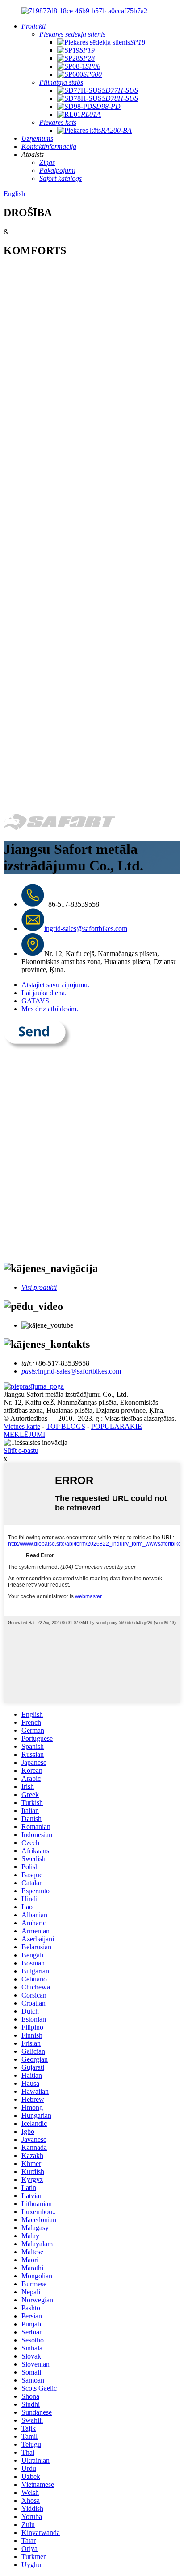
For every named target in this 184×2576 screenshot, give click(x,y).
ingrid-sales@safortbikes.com (86, 929)
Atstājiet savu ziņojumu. (55, 985)
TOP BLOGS (66, 1426)
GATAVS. (36, 1001)
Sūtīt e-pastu (21, 1450)
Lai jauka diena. (44, 993)
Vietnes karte (22, 1426)
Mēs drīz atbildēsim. (50, 1009)
